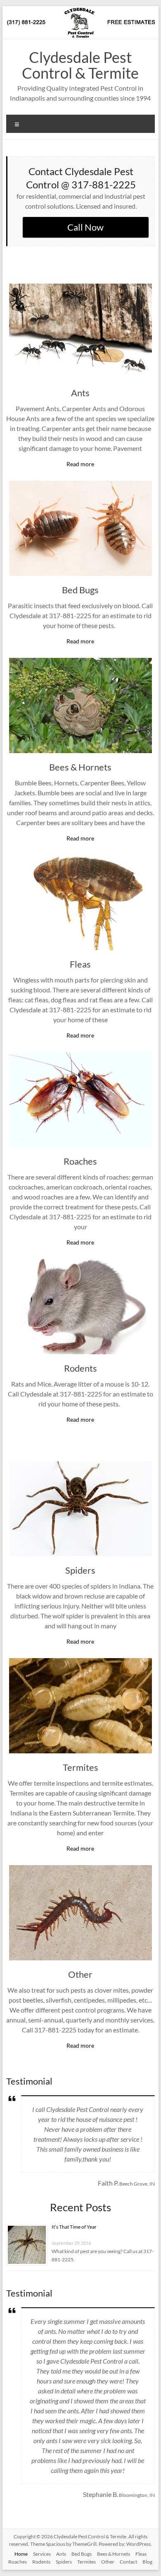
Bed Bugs (80, 590)
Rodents (80, 1368)
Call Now (85, 227)
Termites (80, 1767)
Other (80, 1974)
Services (42, 2554)
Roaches (80, 1161)
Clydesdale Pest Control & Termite (80, 65)
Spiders (80, 1570)
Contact (128, 2562)
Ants (80, 393)
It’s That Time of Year (74, 2227)
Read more (80, 464)
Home (21, 2554)
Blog (147, 2562)
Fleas (80, 964)
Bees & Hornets (80, 767)
